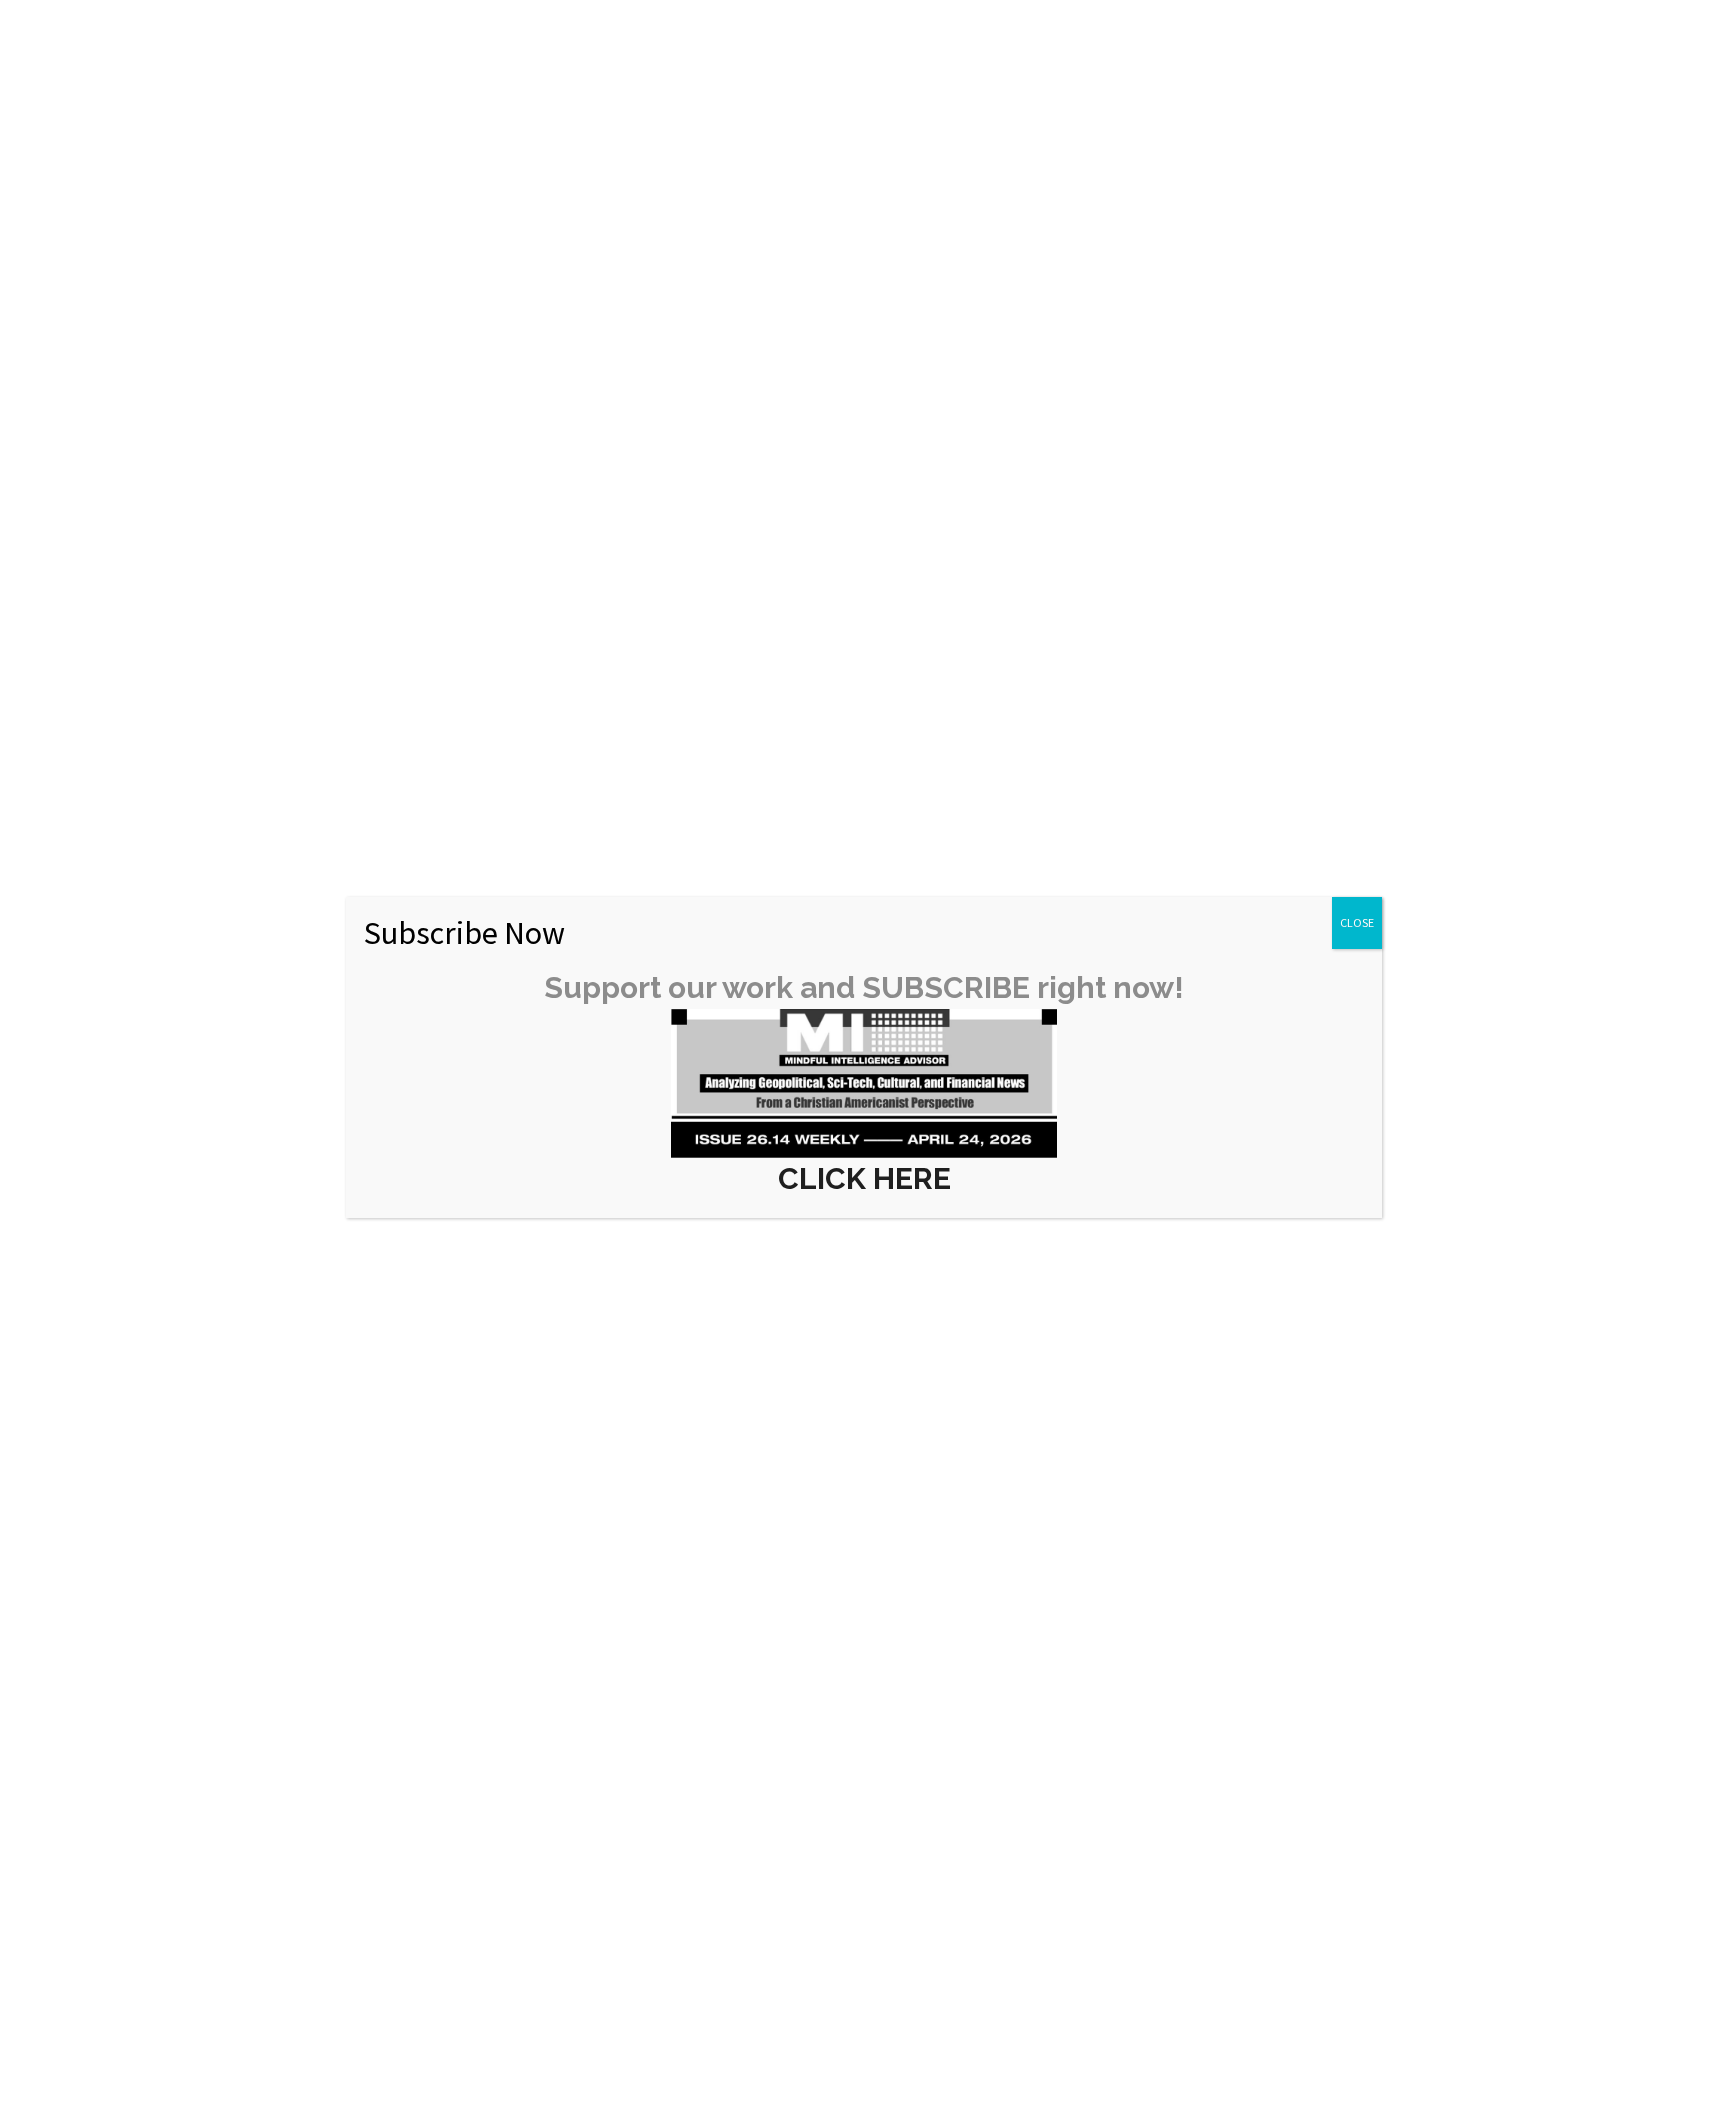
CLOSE (1357, 922)
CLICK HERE (864, 1178)
